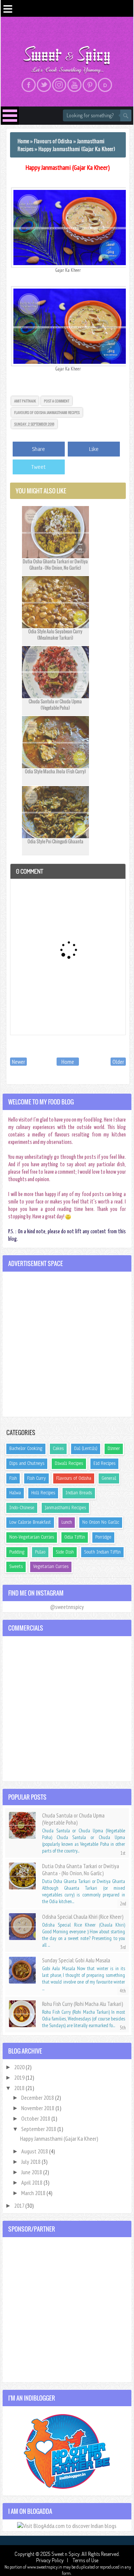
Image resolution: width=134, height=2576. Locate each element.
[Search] (126, 115)
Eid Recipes (104, 1463)
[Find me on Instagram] (59, 85)
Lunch (67, 1522)
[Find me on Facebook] (29, 85)
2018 (20, 2088)
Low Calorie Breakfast (30, 1522)
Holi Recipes (43, 1493)
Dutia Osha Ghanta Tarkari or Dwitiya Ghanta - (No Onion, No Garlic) (55, 565)
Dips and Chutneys (27, 1463)
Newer (18, 1062)
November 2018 (38, 2108)
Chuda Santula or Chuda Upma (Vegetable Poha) (55, 705)
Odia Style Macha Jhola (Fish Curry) (55, 771)
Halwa (15, 1493)
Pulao (40, 1552)
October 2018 (36, 2118)
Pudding (17, 1552)
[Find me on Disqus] (105, 85)
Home (68, 1062)
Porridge (103, 1537)
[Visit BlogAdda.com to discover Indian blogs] (67, 2525)
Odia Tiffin (75, 1537)
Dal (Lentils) (86, 1448)
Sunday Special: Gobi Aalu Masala (76, 1960)
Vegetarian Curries (51, 1567)
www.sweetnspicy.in (45, 2567)
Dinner (114, 1448)
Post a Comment (57, 401)
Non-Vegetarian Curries (32, 1537)
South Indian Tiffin (102, 1552)
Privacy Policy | (54, 2560)
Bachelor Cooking (26, 1448)
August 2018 (35, 2151)
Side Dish (65, 1552)
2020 (20, 2067)
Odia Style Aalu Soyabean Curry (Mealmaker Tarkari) (55, 635)
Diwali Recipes (69, 1463)
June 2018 (32, 2172)
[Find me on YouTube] (74, 85)
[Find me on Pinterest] (90, 85)
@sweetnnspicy (67, 1607)
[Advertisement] (67, 1344)
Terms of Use (85, 2560)
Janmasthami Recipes (63, 412)
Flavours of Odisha (30, 412)
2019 (20, 2077)
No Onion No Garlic (101, 1522)
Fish (13, 1478)
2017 (20, 2205)
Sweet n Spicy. (66, 2554)
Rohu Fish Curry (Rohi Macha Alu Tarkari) (82, 2004)
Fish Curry (36, 1478)
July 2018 (31, 2162)
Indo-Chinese (22, 1508)
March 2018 (34, 2193)
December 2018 (38, 2098)
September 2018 (39, 2129)
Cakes (58, 1448)
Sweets (16, 1567)
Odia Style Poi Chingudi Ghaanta (55, 841)
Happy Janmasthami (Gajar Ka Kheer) (68, 167)
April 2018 (32, 2182)
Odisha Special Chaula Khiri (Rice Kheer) (83, 1917)
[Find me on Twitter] (44, 85)
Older (118, 1062)
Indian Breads (79, 1493)
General (109, 1478)
